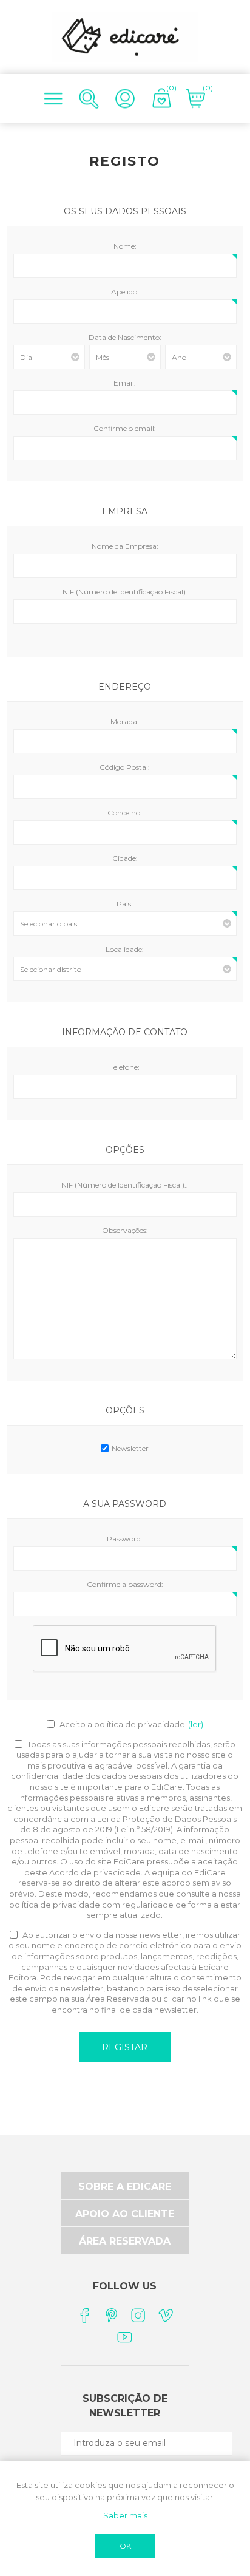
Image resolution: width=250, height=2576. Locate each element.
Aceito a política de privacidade (122, 1724)
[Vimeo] (166, 2315)
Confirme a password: (125, 1584)
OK (125, 2546)
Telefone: (125, 1067)
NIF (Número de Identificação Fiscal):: (125, 1185)
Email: (125, 383)
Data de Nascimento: (125, 337)
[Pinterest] (111, 2315)
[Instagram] (139, 2315)
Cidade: (125, 858)
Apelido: (125, 292)
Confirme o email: (125, 428)
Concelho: (125, 813)
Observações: (125, 1230)
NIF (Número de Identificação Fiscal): (125, 592)
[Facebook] (84, 2315)
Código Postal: (125, 767)
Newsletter (130, 1448)
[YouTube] (125, 2336)
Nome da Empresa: (125, 546)
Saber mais (125, 2515)
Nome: (125, 246)
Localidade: (125, 949)
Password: (125, 1539)
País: (125, 904)
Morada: (125, 722)
